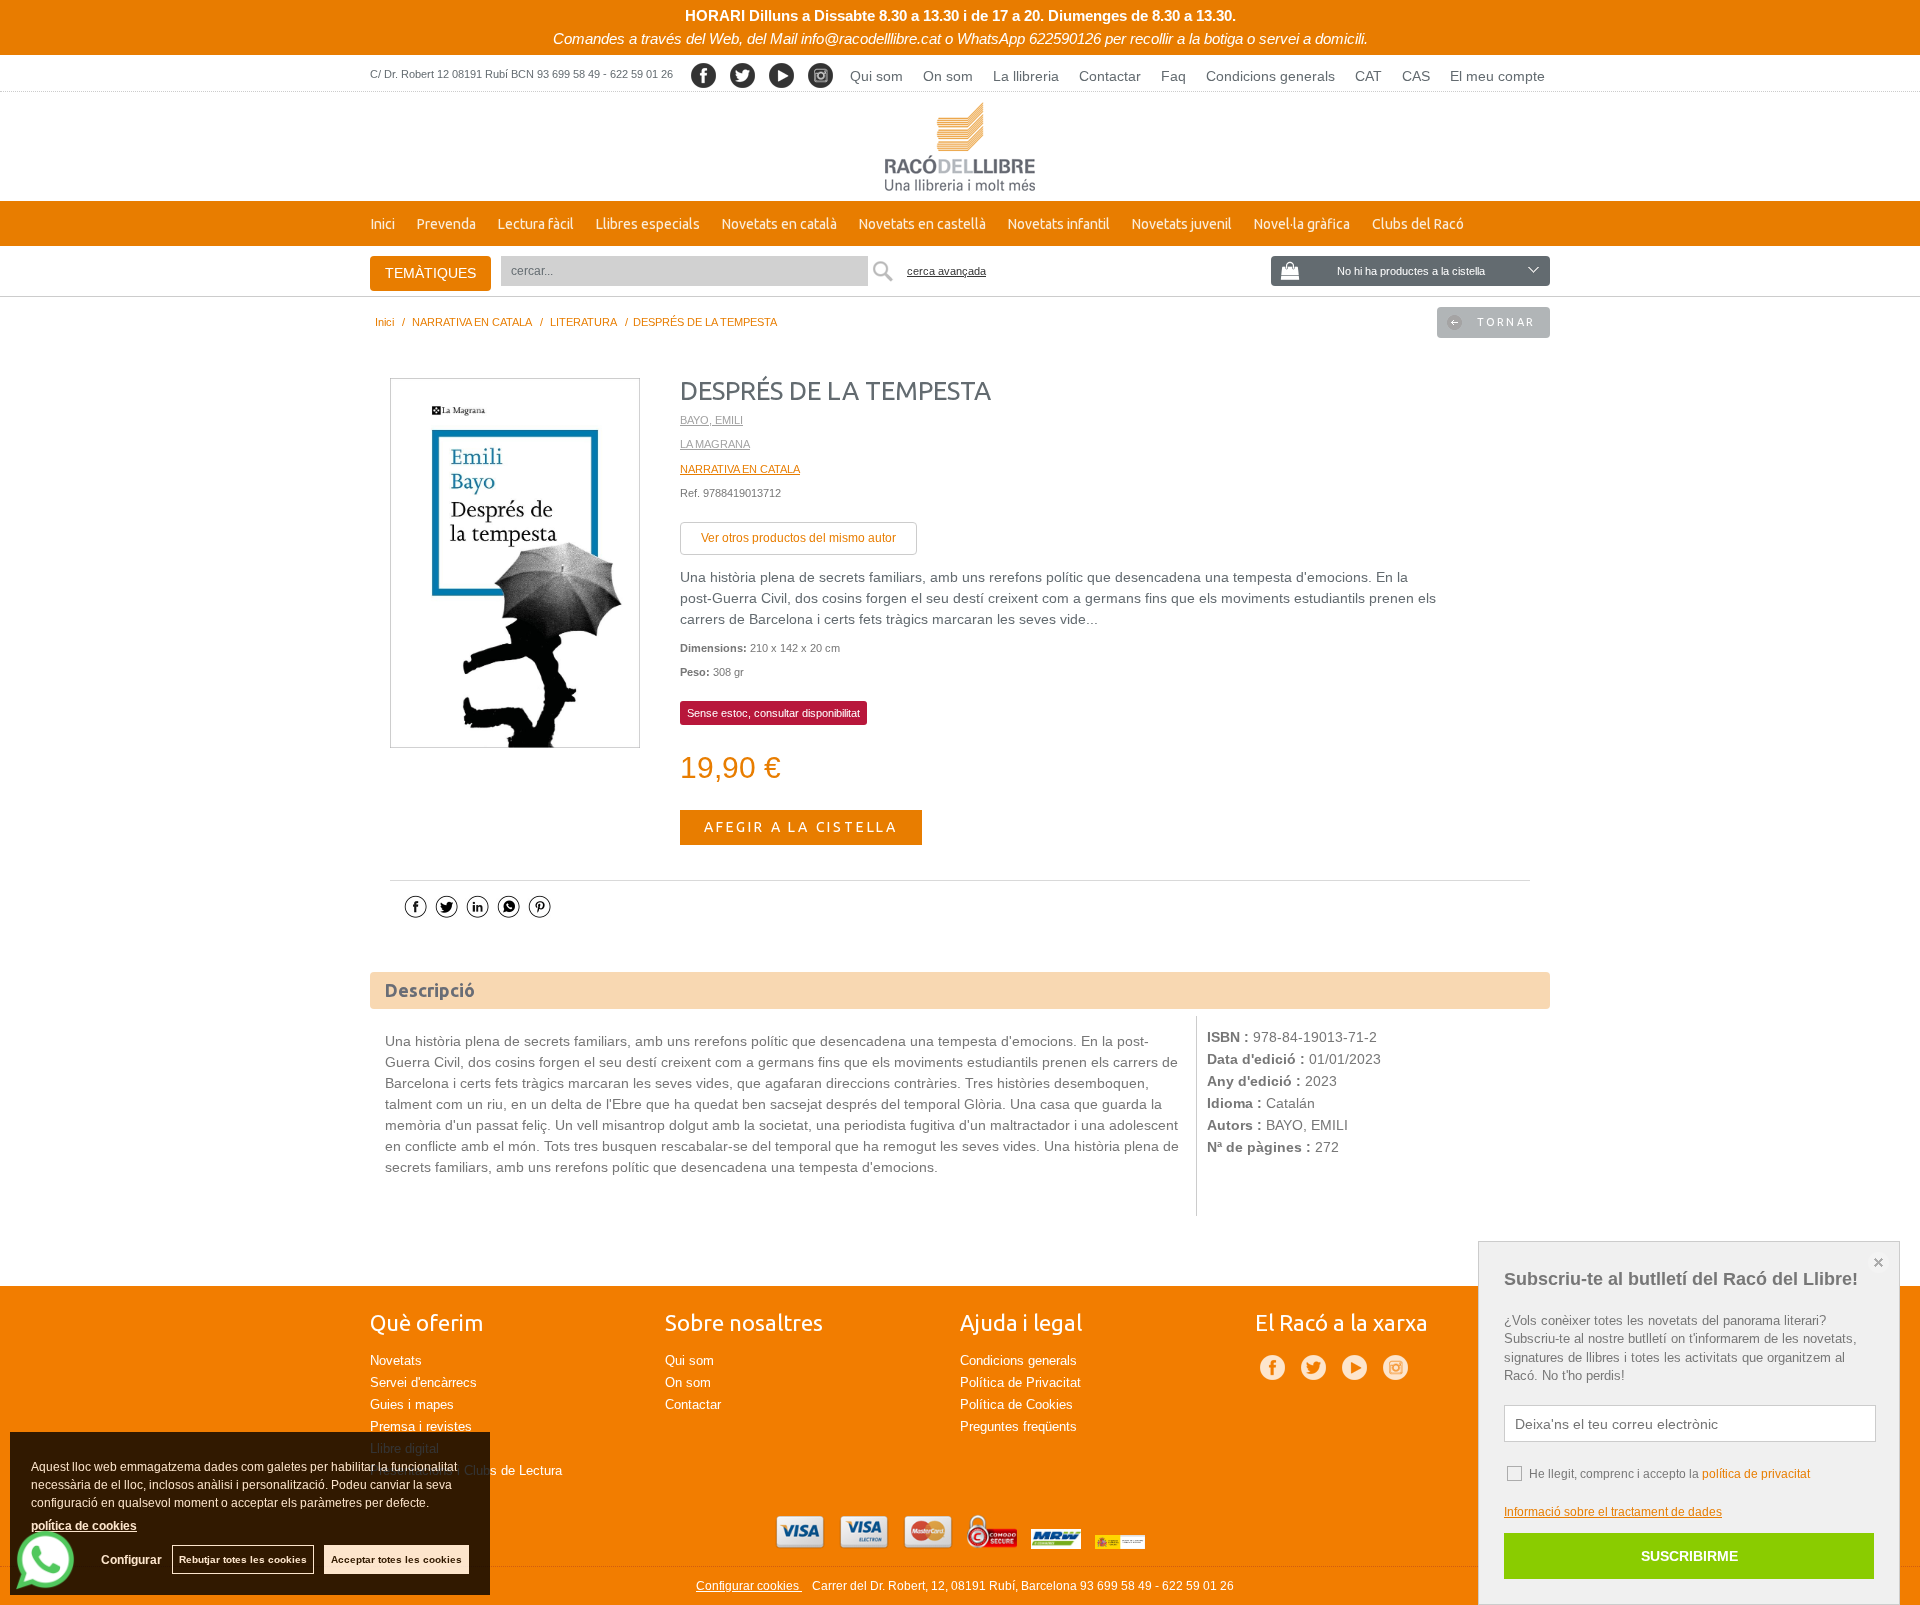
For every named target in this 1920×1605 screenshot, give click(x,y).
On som (948, 76)
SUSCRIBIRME (1689, 1556)
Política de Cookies (1016, 1404)
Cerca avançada (946, 271)
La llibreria (1026, 76)
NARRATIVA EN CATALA (740, 469)
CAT (1368, 76)
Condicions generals (1270, 76)
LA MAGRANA (715, 444)
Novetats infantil (1059, 224)
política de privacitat (1756, 1474)
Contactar (1110, 76)
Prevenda (446, 224)
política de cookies (84, 1526)
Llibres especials (648, 224)
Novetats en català (779, 224)
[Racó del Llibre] (960, 146)
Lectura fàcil (536, 224)
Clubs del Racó (1418, 224)
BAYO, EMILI (711, 420)
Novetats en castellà (922, 224)
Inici (383, 224)
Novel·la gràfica (1302, 224)
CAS (1416, 76)
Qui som (876, 76)
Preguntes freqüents (1018, 1426)
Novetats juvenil (1182, 224)
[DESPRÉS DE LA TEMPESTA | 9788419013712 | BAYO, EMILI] (515, 563)
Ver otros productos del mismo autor (798, 538)
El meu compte (1497, 76)
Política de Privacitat (1020, 1382)
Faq (1173, 76)
